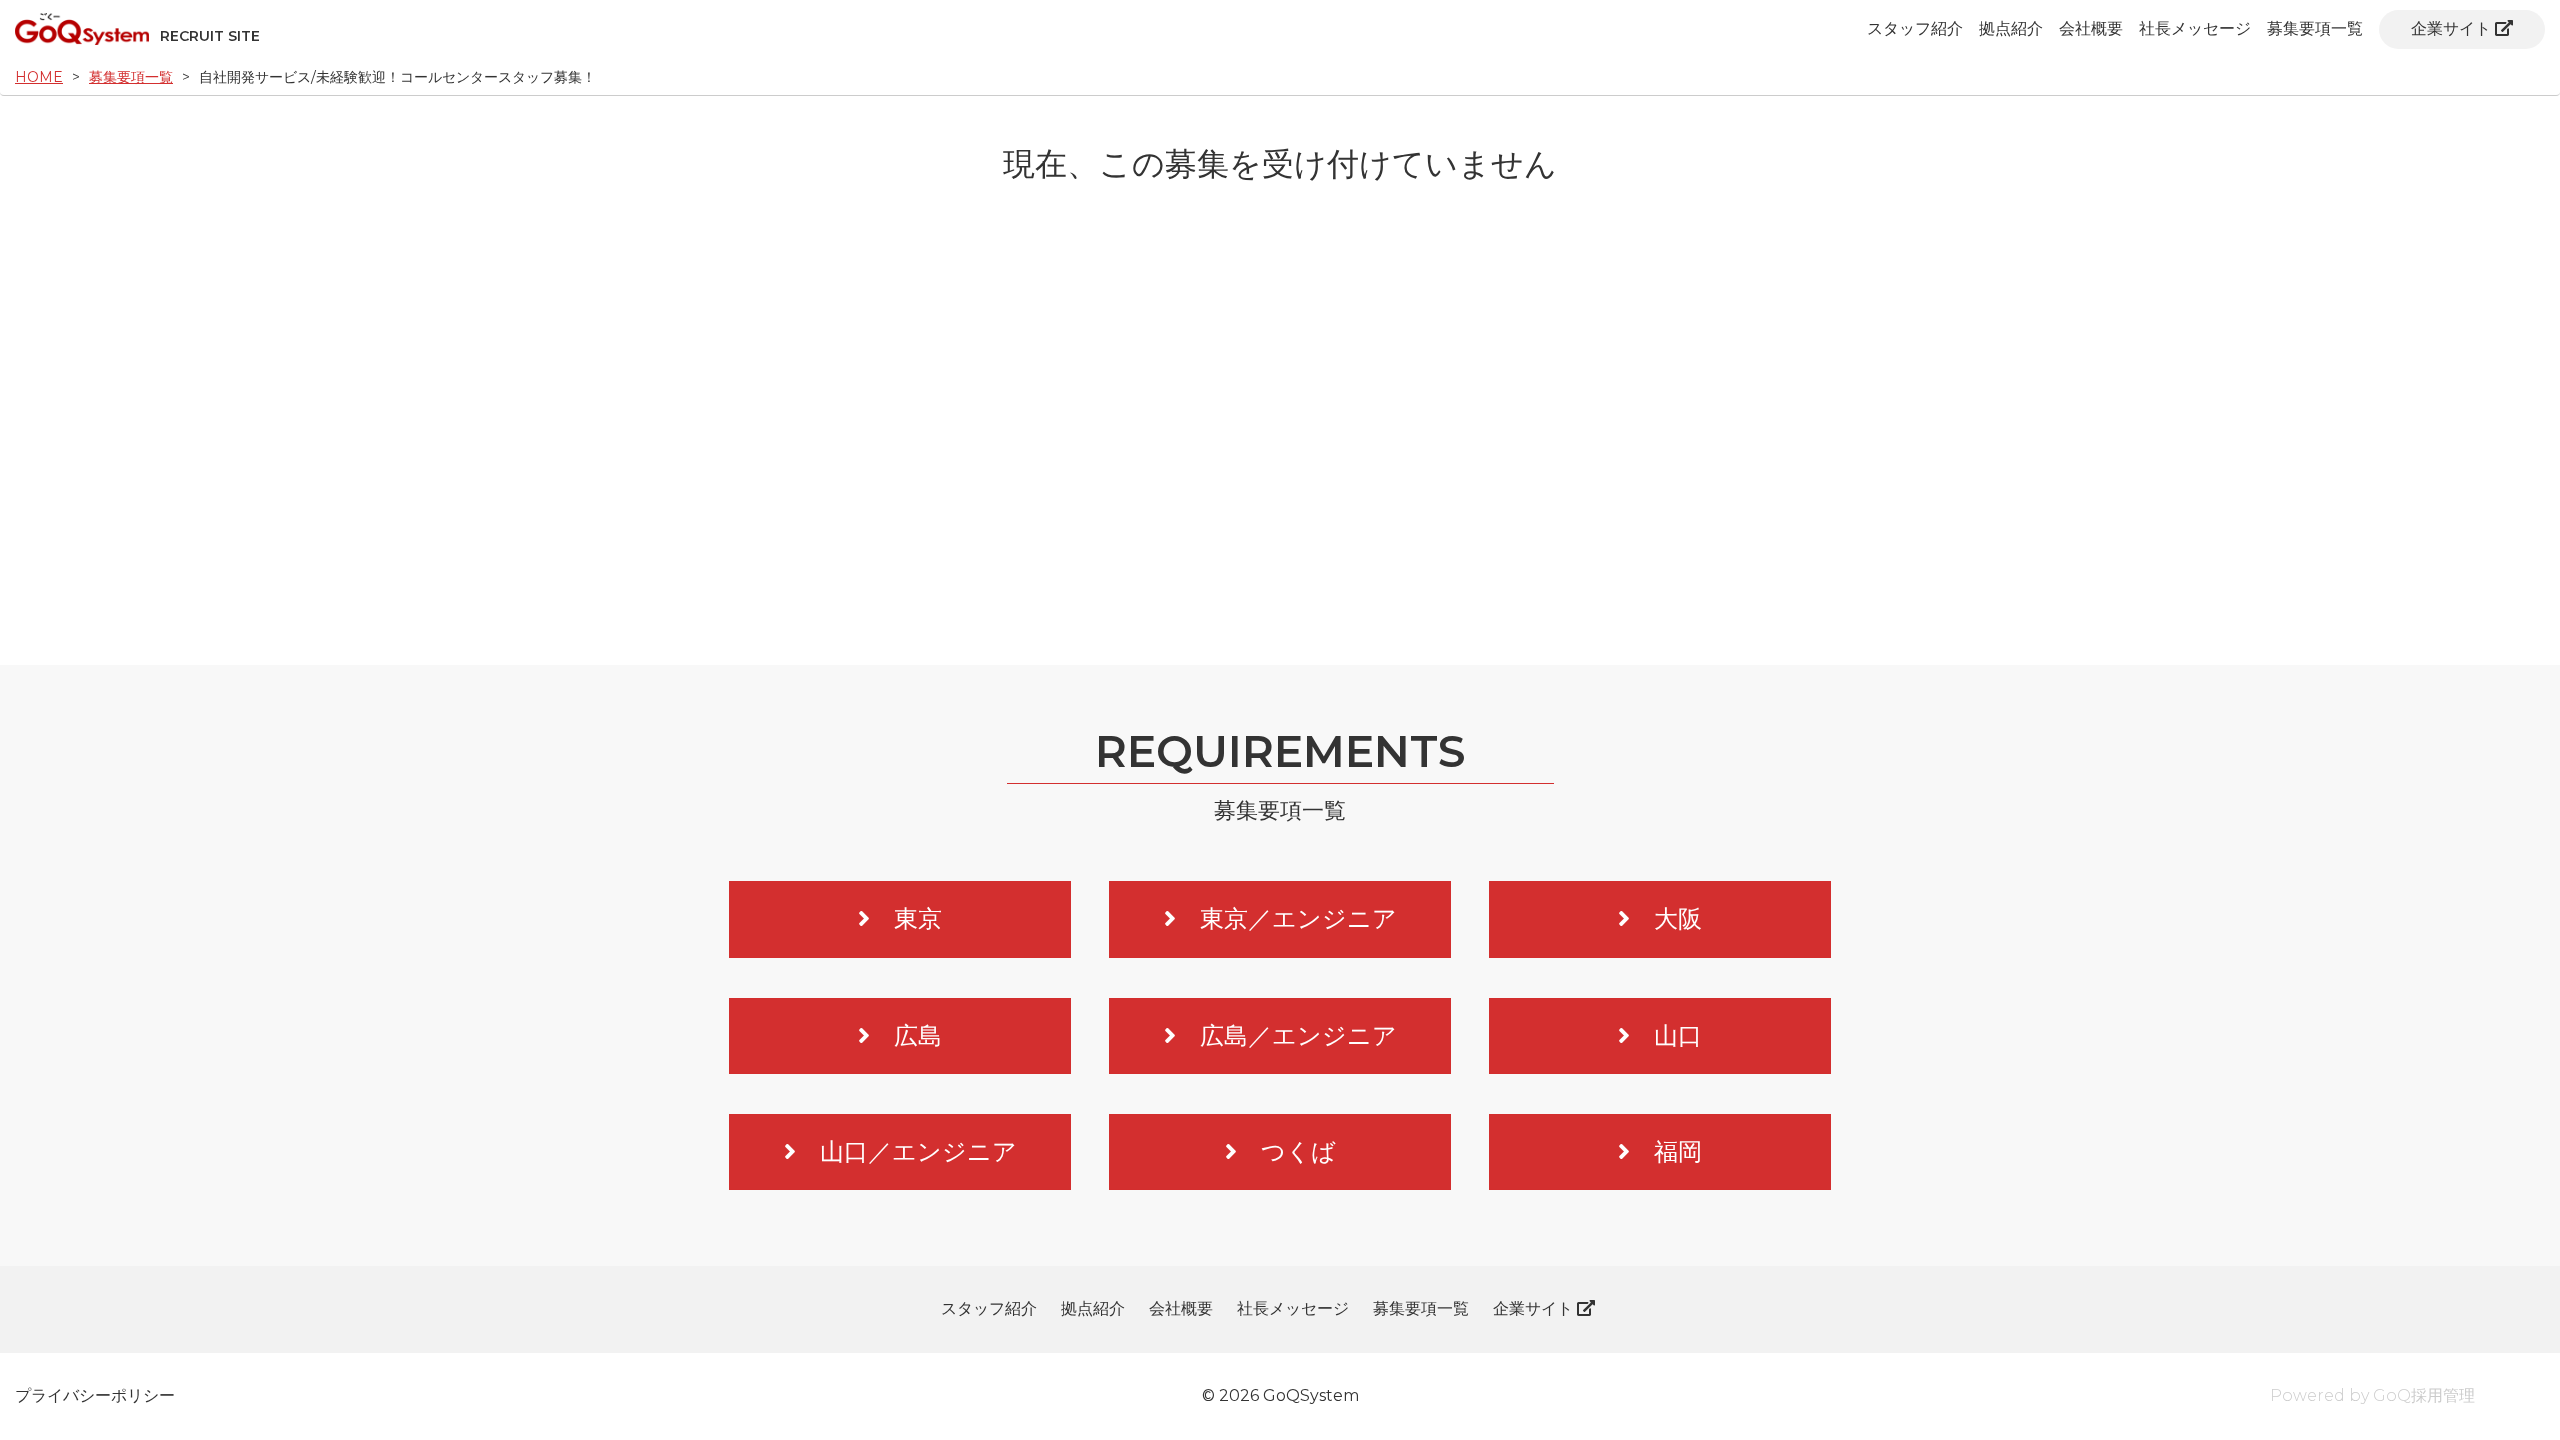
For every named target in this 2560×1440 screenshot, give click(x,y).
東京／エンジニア (1298, 918)
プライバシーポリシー (95, 1395)
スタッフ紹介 (1915, 28)
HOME (39, 77)
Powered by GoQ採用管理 (2372, 1395)
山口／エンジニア (918, 1151)
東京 (918, 918)
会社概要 (2091, 28)
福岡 (1678, 1151)
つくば (1298, 1151)
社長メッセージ (2195, 28)
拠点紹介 (2011, 28)
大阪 (1678, 918)
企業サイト (2451, 28)
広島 (918, 1035)
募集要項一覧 (2315, 28)
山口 (1678, 1035)
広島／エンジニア (1298, 1035)
